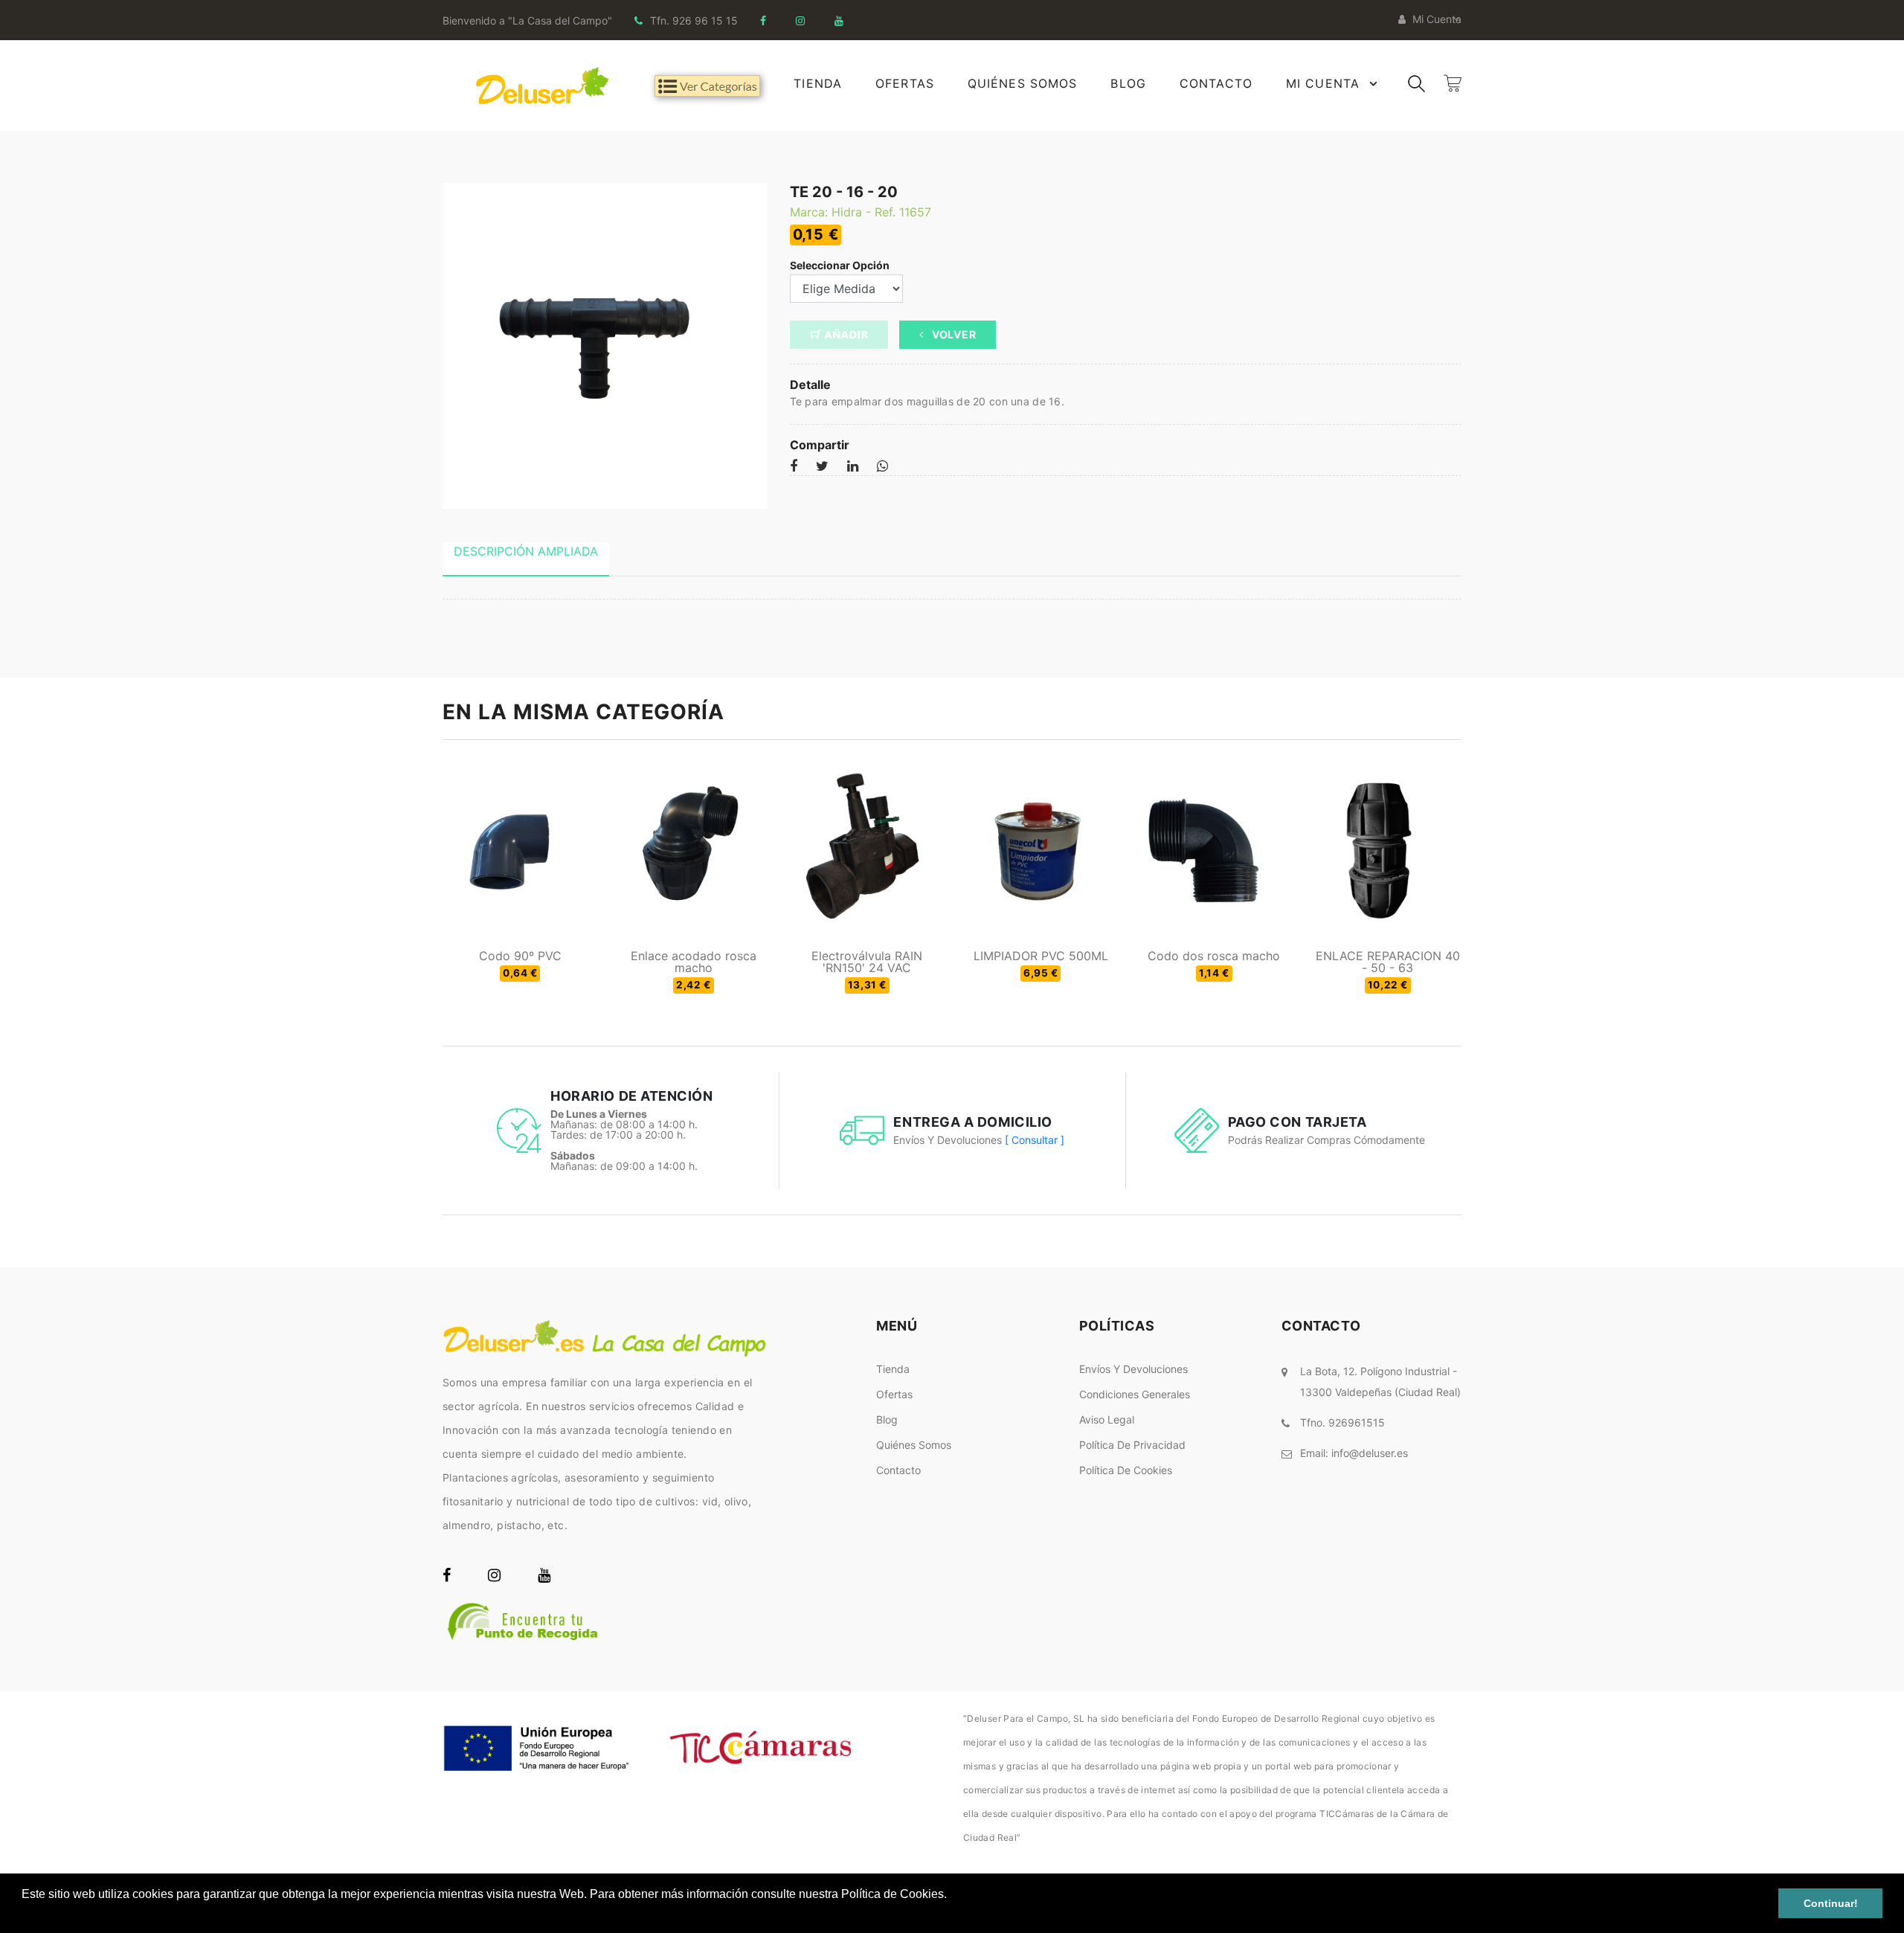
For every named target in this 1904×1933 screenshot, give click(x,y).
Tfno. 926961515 (1342, 1422)
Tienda (818, 83)
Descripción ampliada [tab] (526, 551)
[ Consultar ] (1035, 1140)
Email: (1354, 1453)
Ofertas (905, 83)
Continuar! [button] (1831, 1903)
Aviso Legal (1107, 1419)
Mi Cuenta (1323, 83)
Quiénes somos (914, 1445)
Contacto (1216, 83)
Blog (1128, 83)
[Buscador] (1416, 82)
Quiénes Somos (1023, 83)
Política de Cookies (1126, 1470)
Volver (952, 334)
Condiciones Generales (1135, 1394)
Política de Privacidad (1132, 1445)
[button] (24, 1914)
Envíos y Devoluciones (1133, 1369)
